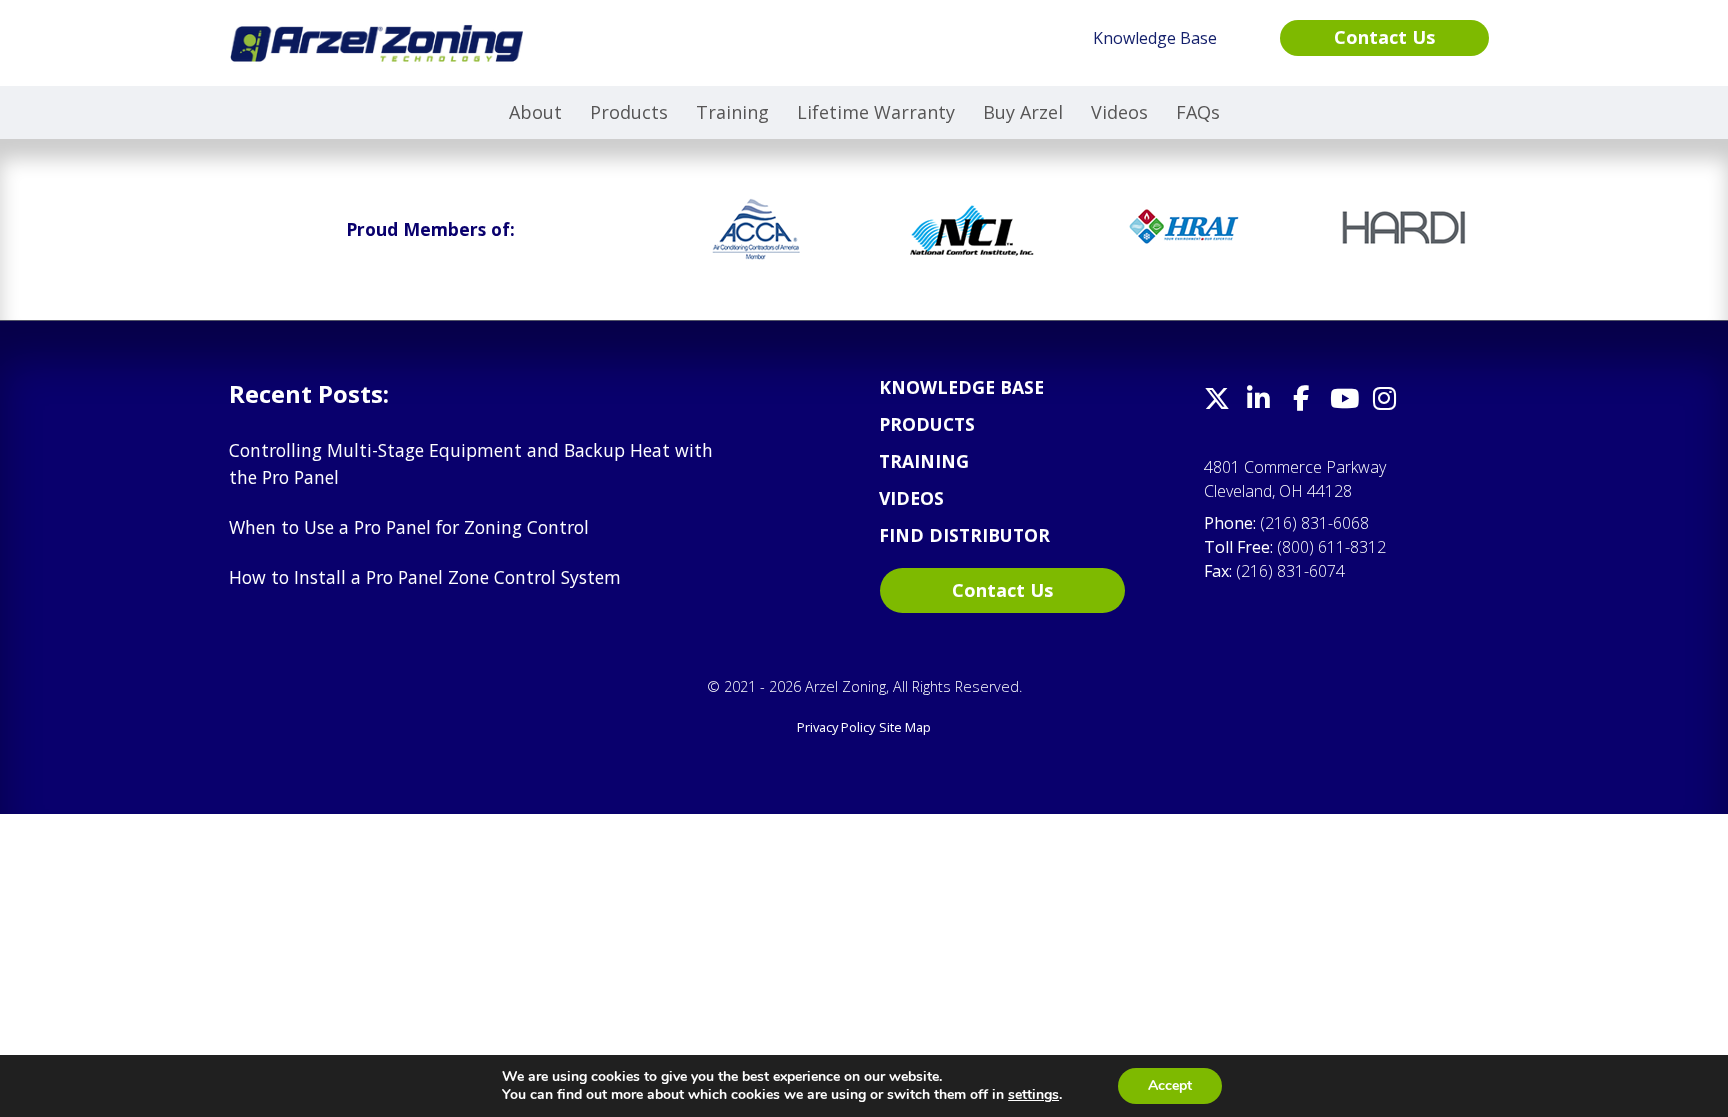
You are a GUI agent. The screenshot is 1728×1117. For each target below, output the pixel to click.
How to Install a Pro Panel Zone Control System (425, 577)
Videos (1119, 112)
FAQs (1198, 112)
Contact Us (1002, 590)
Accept (1170, 1085)
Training (732, 112)
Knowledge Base (961, 387)
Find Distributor (964, 535)
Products (629, 112)
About (535, 112)
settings (1033, 1095)
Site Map (905, 727)
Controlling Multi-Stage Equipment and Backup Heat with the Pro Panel (471, 463)
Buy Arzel (1023, 112)
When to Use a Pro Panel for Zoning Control (409, 527)
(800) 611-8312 (1331, 547)
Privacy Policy (836, 727)
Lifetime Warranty (876, 112)
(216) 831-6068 (1314, 523)
